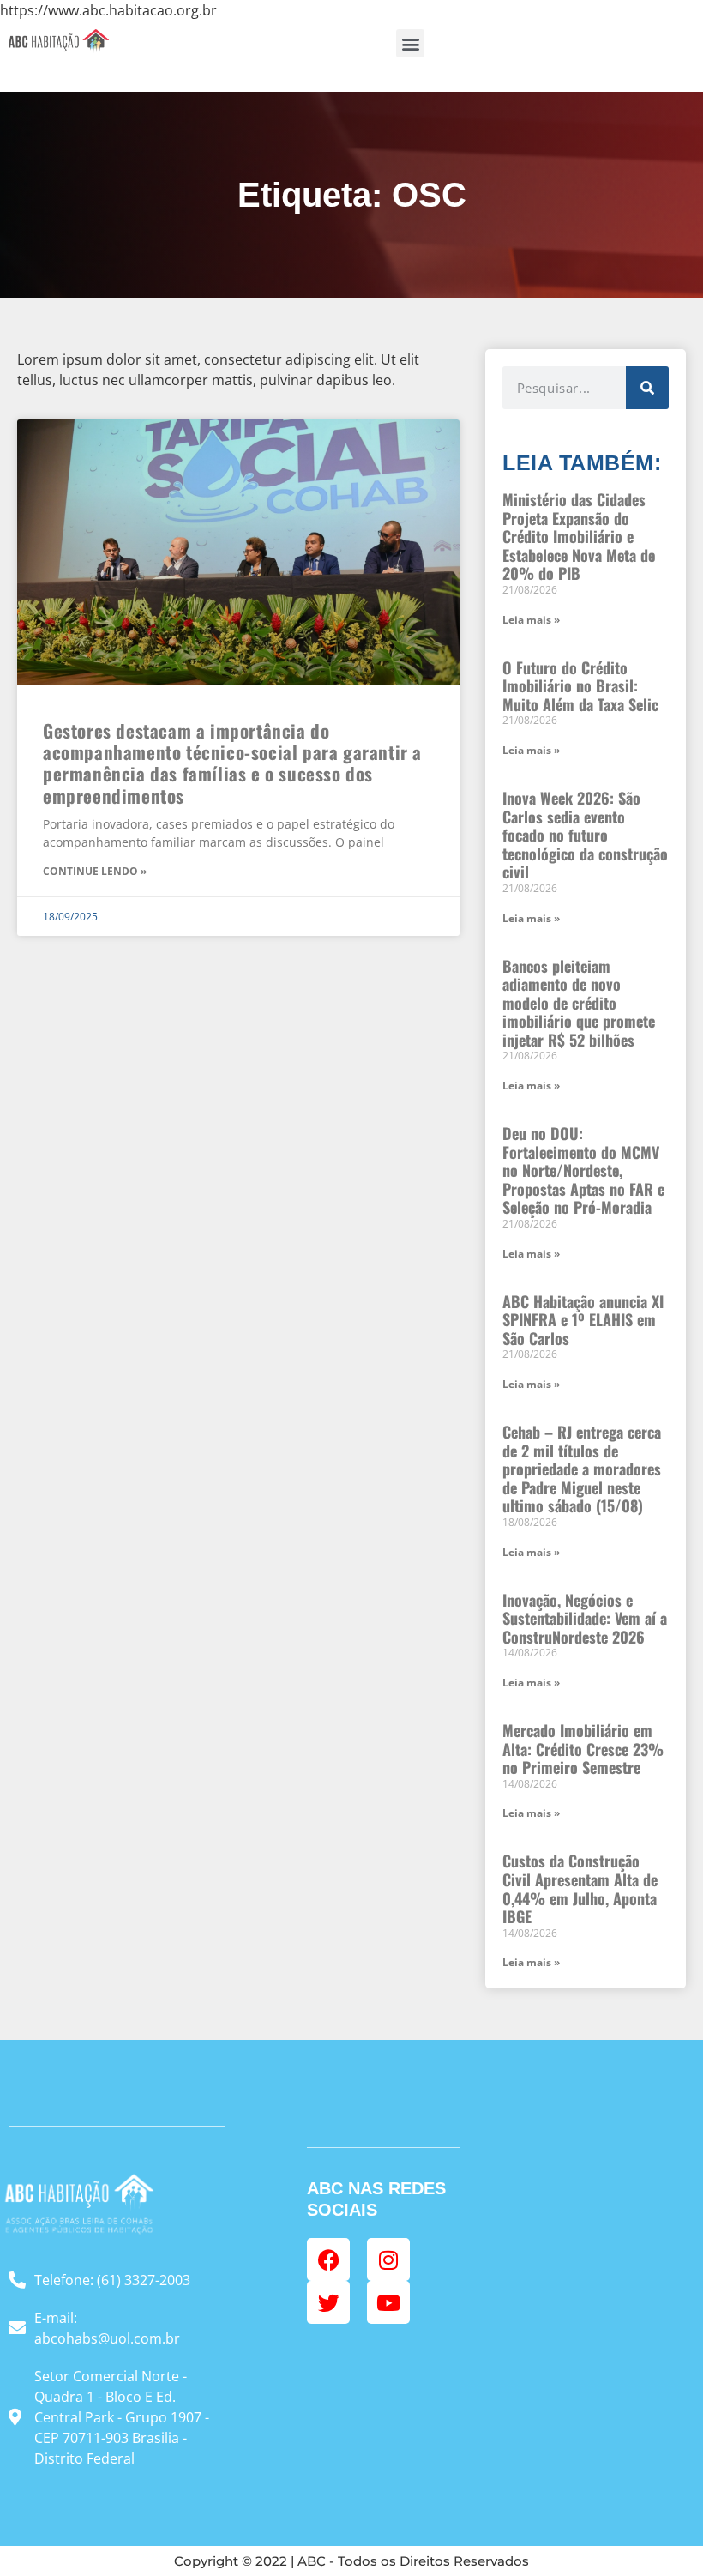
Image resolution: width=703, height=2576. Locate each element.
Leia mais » (531, 620)
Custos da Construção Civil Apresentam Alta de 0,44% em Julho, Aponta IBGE (580, 1888)
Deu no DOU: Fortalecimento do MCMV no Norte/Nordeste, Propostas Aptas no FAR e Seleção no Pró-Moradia (583, 1170)
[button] (410, 43)
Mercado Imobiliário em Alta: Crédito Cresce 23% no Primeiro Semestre (583, 1749)
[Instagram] (388, 2259)
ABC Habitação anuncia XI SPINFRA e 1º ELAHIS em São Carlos (583, 1320)
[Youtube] (388, 2302)
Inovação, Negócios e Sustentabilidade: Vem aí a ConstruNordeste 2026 (585, 1618)
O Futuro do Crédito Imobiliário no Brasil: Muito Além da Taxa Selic (580, 686)
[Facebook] (328, 2259)
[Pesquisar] (647, 388)
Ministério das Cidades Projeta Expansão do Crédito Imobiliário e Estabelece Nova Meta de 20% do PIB (579, 536)
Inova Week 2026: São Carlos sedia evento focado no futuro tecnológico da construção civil (585, 835)
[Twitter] (328, 2302)
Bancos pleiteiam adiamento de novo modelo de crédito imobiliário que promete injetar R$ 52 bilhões (579, 1003)
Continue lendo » (95, 871)
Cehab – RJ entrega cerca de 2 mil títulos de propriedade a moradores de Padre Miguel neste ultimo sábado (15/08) (582, 1469)
